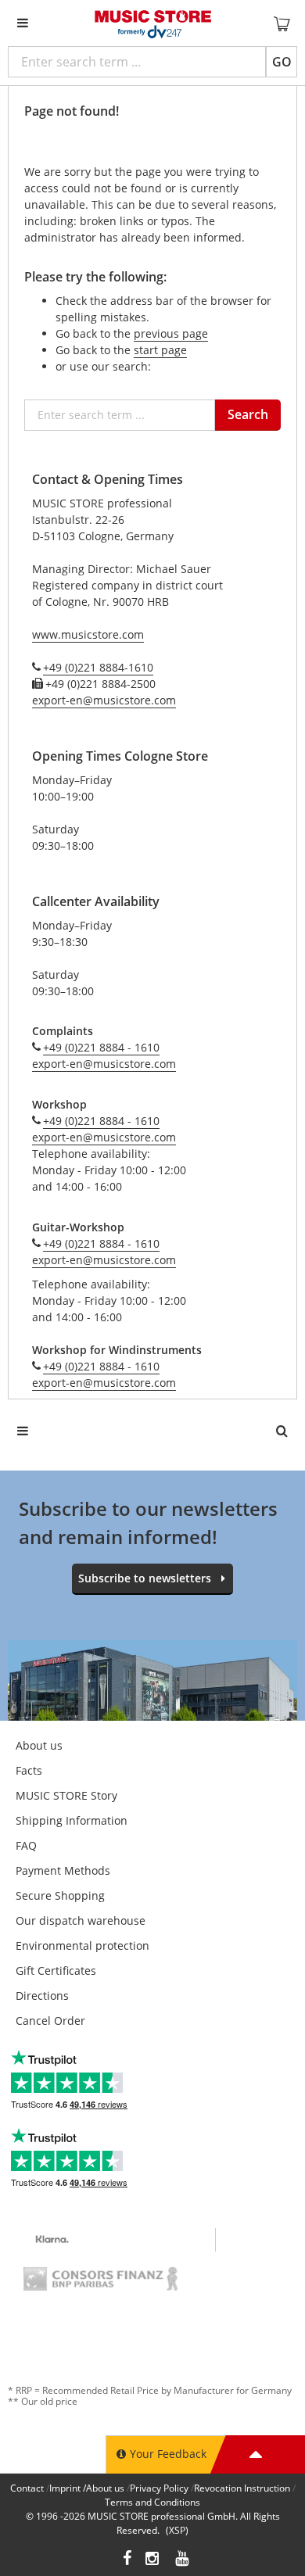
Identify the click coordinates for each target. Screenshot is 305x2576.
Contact (27, 2488)
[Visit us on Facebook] (127, 2560)
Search (248, 414)
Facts (29, 1770)
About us (39, 1745)
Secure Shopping (60, 1895)
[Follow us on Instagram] (153, 2560)
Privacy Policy (159, 2488)
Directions (42, 1996)
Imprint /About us (87, 2488)
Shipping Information (72, 1820)
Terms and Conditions (152, 2502)
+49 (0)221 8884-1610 (98, 667)
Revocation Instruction (242, 2488)
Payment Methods (63, 1870)
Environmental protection (83, 1945)
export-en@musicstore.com (104, 700)
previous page (171, 333)
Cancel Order (50, 2021)
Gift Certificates (56, 1971)
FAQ (26, 1845)
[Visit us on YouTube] (183, 2560)
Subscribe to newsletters (145, 1578)
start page (160, 350)
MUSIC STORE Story (66, 1795)
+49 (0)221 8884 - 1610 (101, 1047)
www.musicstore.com (88, 634)
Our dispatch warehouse (81, 1920)
